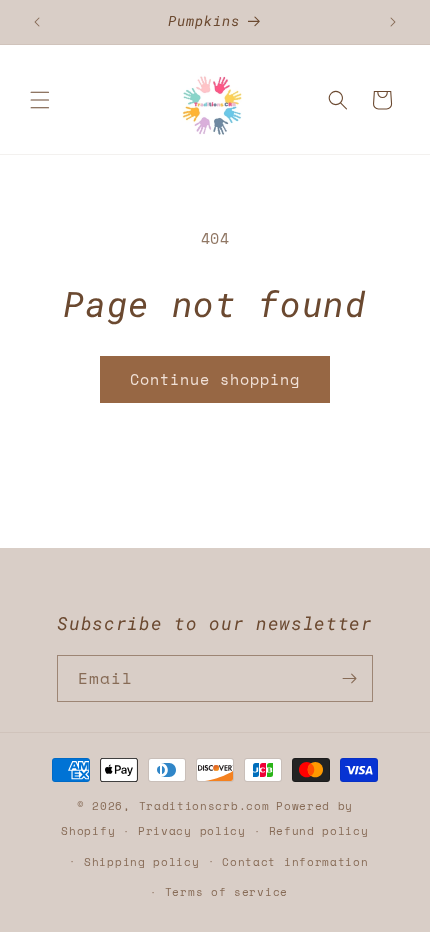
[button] (40, 100)
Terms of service (226, 892)
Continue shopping (215, 379)
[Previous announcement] (37, 22)
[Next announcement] (393, 22)
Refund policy (319, 831)
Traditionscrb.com (204, 806)
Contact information (295, 862)
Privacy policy (192, 831)
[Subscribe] (350, 678)
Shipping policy (142, 862)
